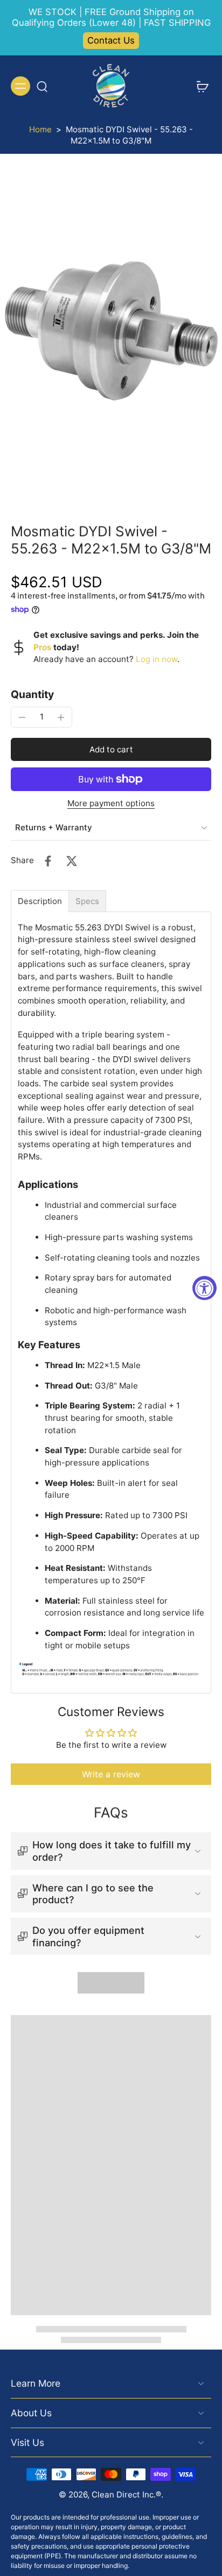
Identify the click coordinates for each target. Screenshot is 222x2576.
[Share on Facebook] (48, 861)
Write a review (111, 1774)
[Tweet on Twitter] (72, 861)
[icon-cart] (199, 86)
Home (40, 129)
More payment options (111, 804)
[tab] (40, 901)
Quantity (32, 694)
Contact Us (111, 40)
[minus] (22, 717)
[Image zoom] (111, 331)
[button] (111, 749)
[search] (42, 86)
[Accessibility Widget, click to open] (204, 1288)
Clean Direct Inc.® (126, 2495)
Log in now (157, 659)
